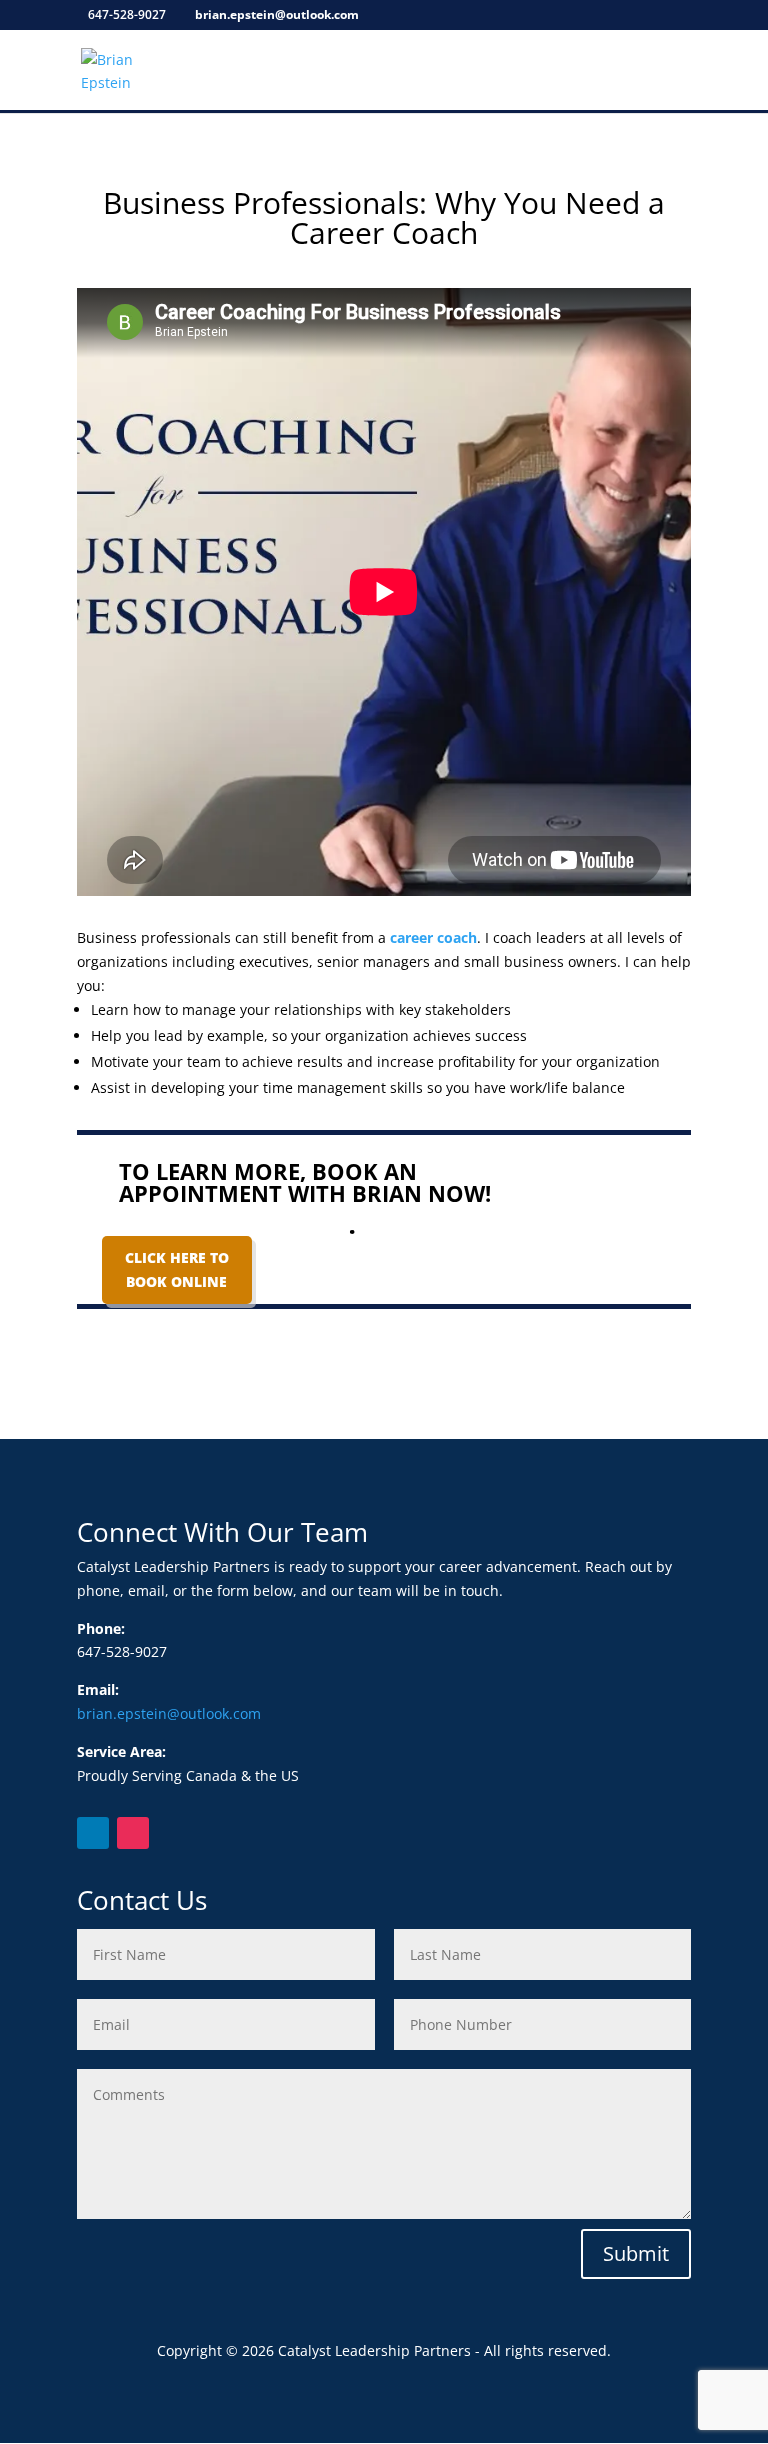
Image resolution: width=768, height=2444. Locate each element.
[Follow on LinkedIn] (93, 1833)
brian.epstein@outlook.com (169, 1713)
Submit (636, 2253)
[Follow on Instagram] (133, 1833)
